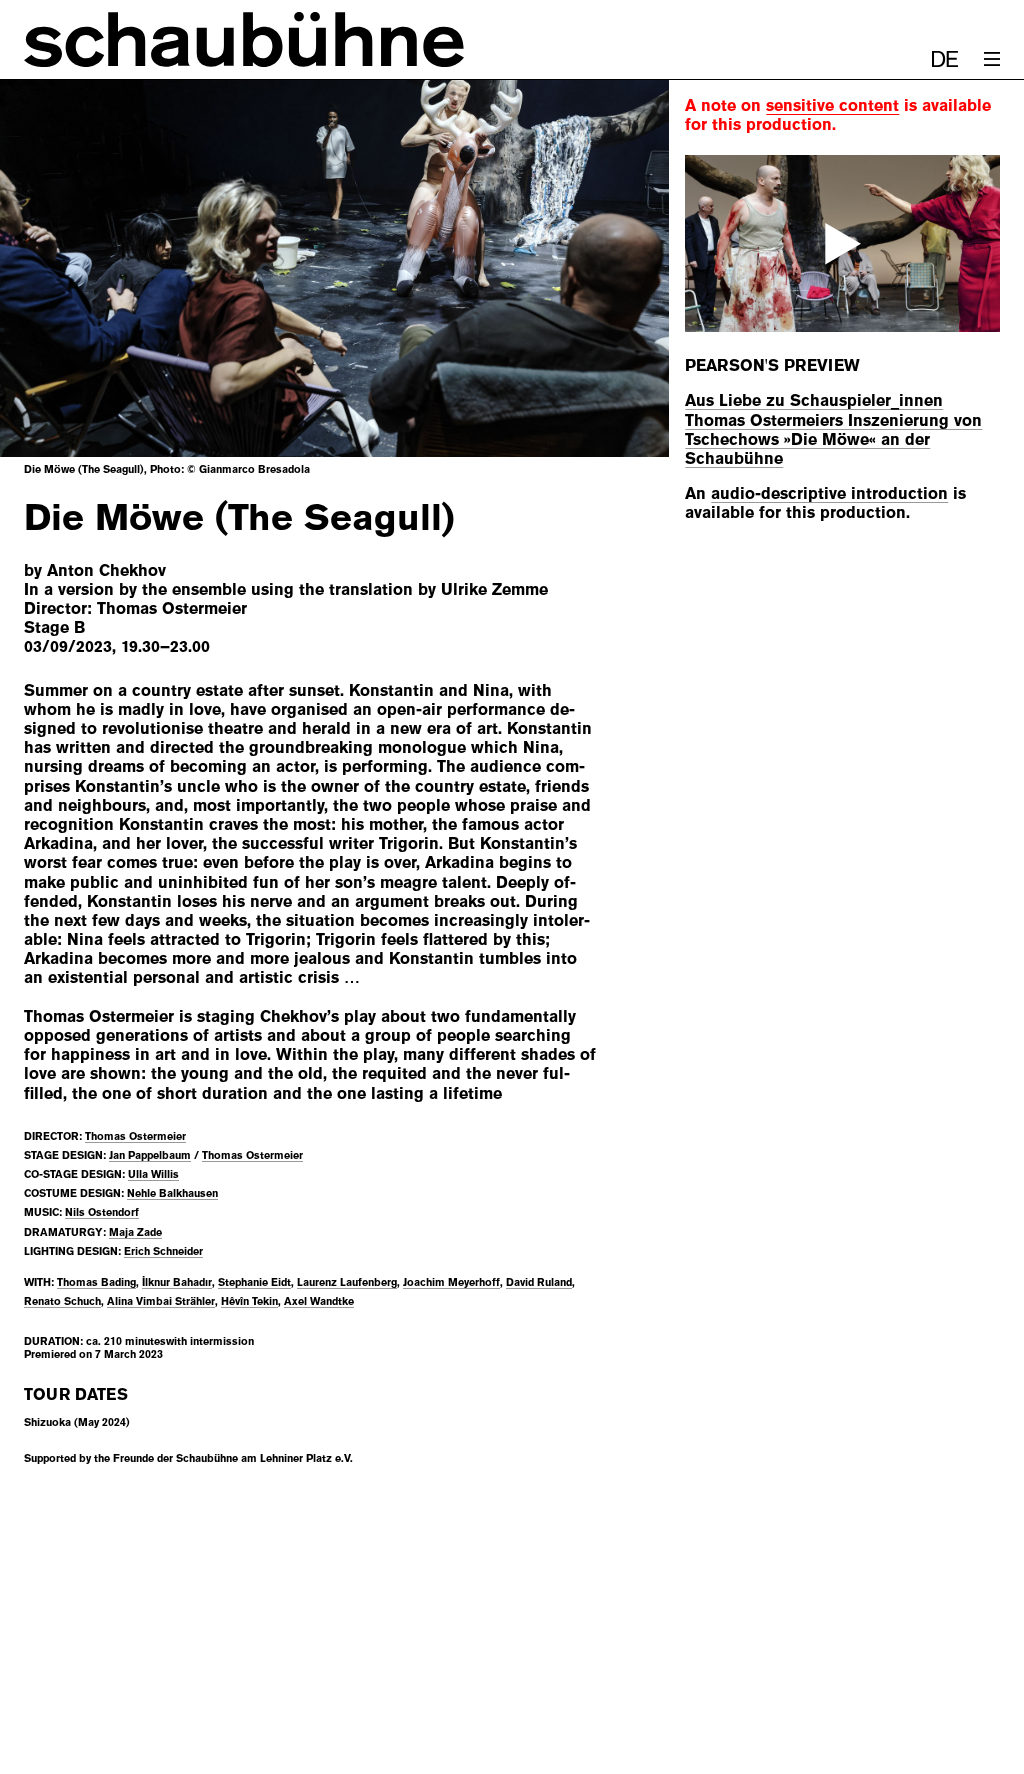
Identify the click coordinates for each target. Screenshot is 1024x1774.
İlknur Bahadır (177, 1282)
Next (605, 268)
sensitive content (832, 105)
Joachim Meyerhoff (451, 1282)
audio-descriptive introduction (829, 493)
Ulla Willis (153, 1174)
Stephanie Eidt (254, 1282)
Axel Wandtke (319, 1301)
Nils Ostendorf (102, 1212)
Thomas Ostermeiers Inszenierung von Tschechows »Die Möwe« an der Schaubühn (833, 439)
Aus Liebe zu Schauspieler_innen (814, 400)
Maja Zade (135, 1232)
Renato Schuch (62, 1301)
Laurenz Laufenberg (347, 1282)
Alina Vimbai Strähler (161, 1301)
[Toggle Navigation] (992, 59)
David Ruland (539, 1282)
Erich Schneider (163, 1251)
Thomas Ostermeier (135, 1136)
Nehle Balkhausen (172, 1193)
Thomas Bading (96, 1282)
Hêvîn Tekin (249, 1301)
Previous (64, 268)
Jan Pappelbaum (150, 1155)
